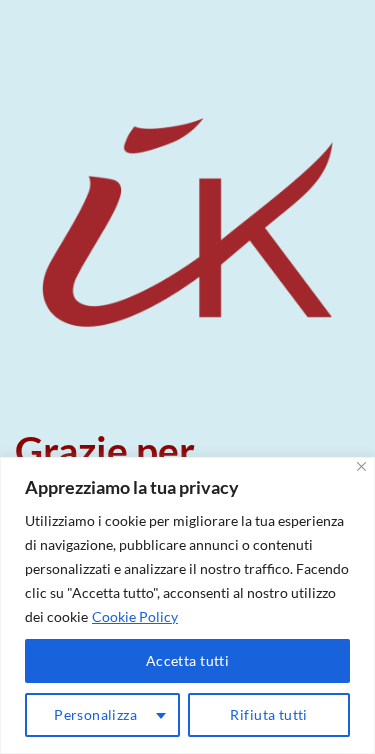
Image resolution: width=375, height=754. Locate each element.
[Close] (361, 466)
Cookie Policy (135, 616)
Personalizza (95, 714)
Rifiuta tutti (268, 714)
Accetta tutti (187, 660)
